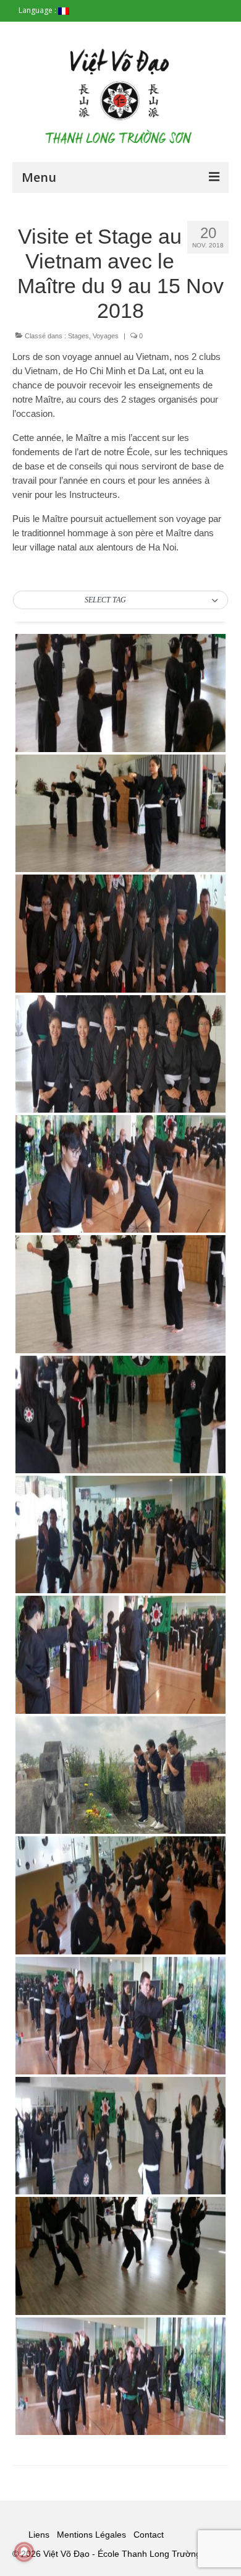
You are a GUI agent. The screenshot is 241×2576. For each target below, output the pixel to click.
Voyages (106, 336)
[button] (120, 601)
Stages (78, 336)
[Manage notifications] (24, 2552)
